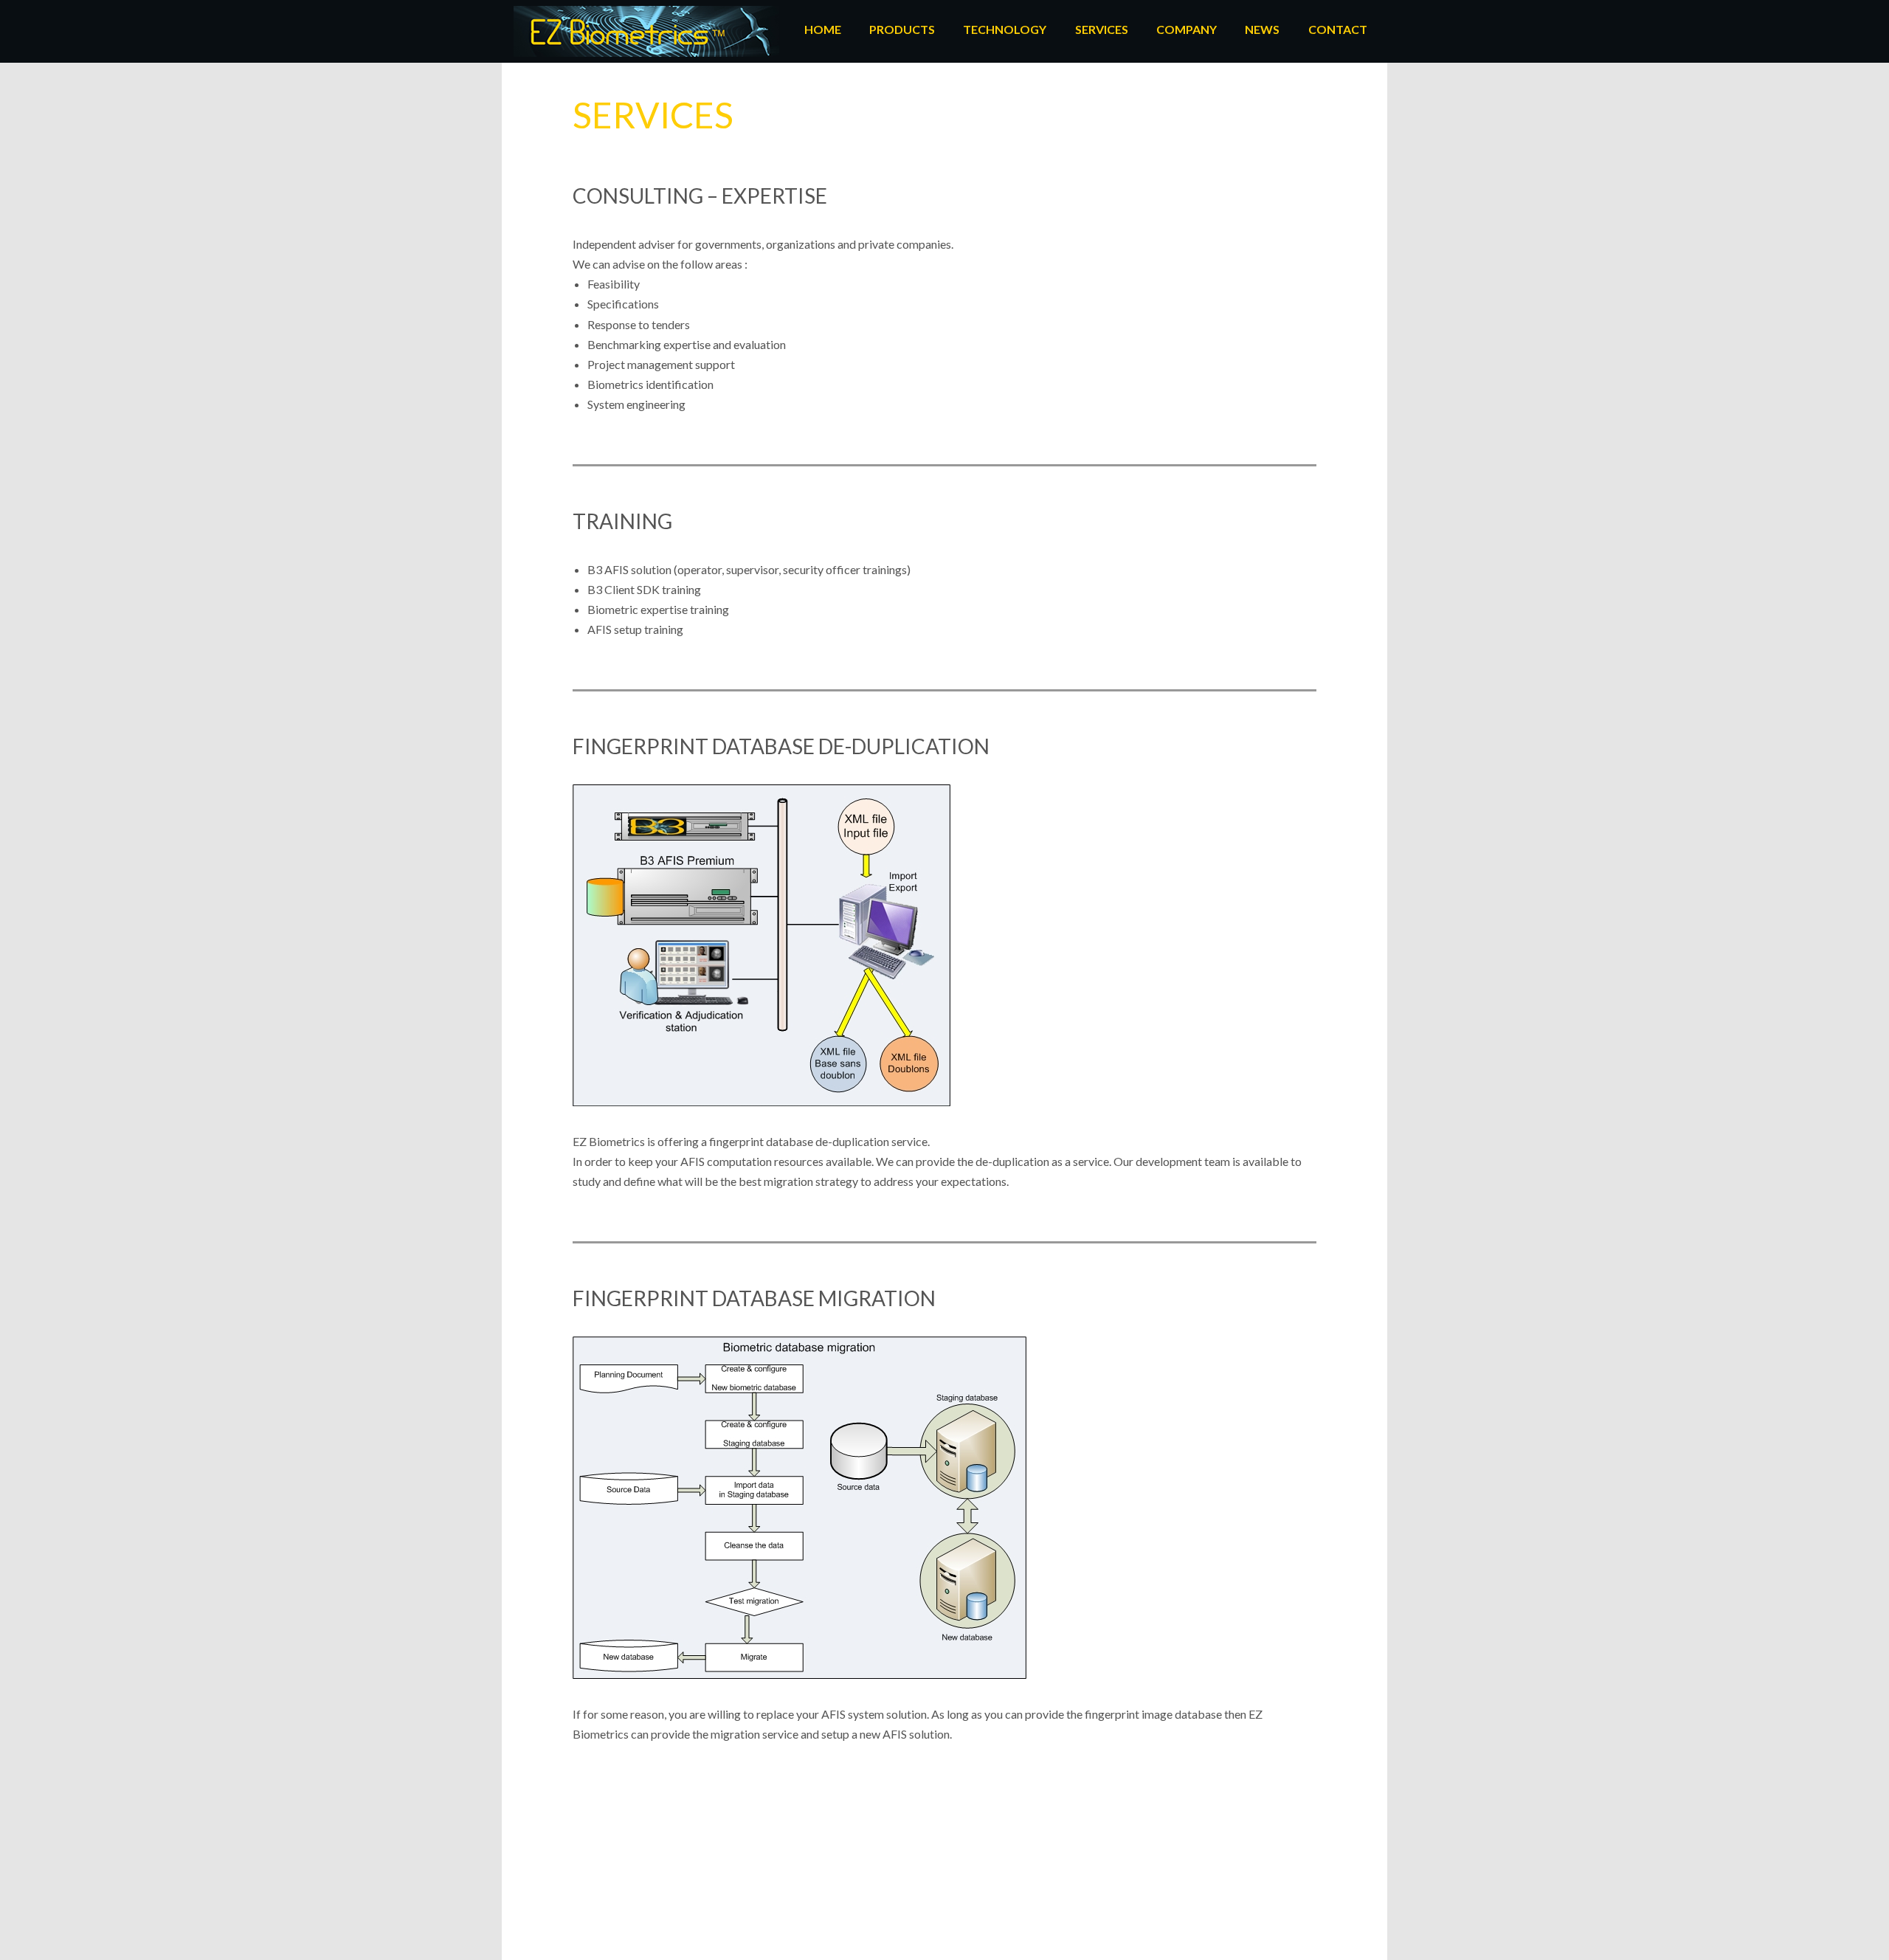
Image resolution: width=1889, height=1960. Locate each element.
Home (823, 29)
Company (1187, 29)
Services (1102, 29)
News (1262, 29)
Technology (1005, 29)
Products (902, 29)
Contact (1338, 29)
